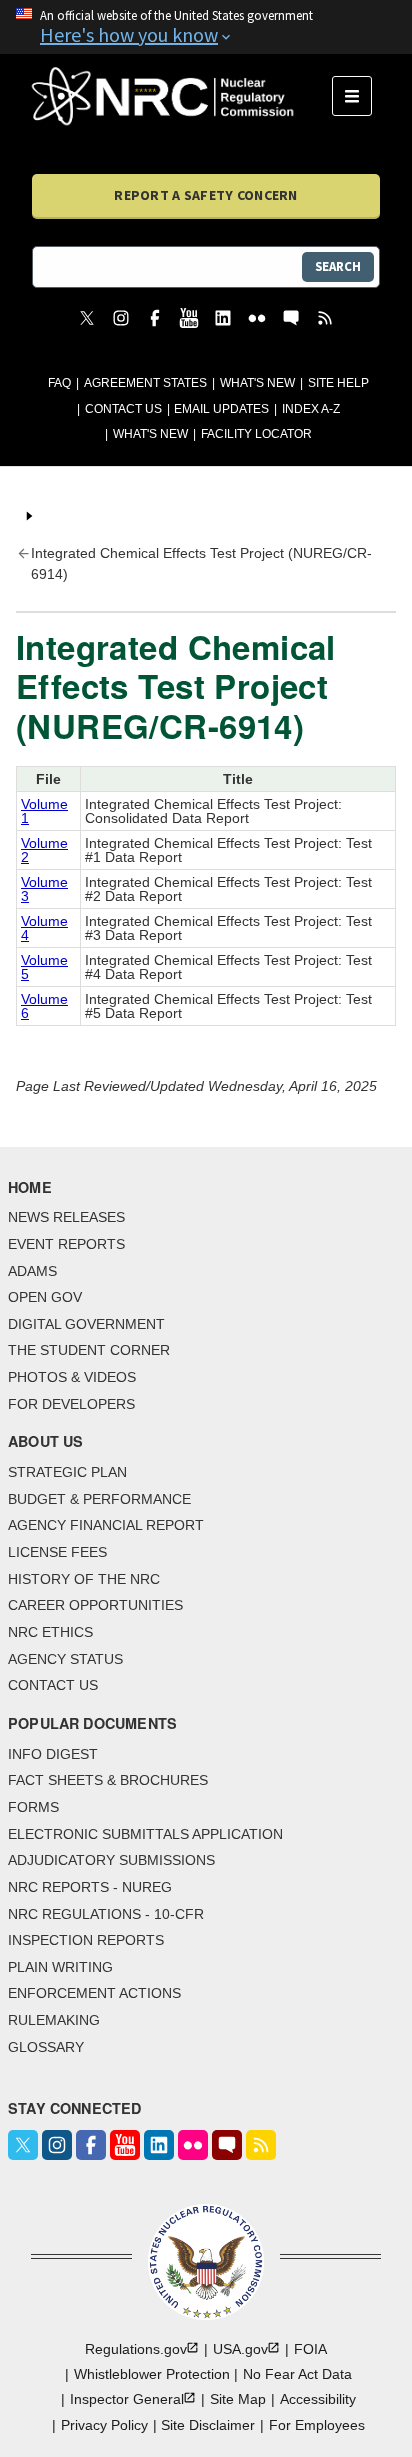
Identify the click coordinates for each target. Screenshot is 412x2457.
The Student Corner (89, 1350)
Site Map (238, 2399)
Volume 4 (44, 928)
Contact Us (123, 409)
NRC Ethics (50, 1632)
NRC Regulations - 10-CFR (106, 1914)
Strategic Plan (67, 1472)
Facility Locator (256, 434)
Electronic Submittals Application (145, 1834)
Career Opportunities (95, 1605)
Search (338, 266)
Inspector (127, 2399)
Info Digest (53, 1754)
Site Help (338, 383)
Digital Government (86, 1324)
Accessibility (318, 2399)
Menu (358, 96)
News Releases (66, 1217)
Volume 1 (44, 811)
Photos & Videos (72, 1377)
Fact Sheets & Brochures (108, 1780)
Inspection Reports (86, 1940)
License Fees (57, 1552)
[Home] (182, 96)
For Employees (317, 2425)
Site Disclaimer (208, 2425)
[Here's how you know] (206, 27)
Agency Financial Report (106, 1525)
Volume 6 (44, 1006)
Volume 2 (44, 850)
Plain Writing (60, 1967)
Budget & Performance (99, 1499)
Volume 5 (44, 967)
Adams (32, 1271)
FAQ (59, 383)
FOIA (310, 2349)
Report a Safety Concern (205, 195)
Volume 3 (44, 889)
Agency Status (65, 1659)
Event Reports (66, 1244)
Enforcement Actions (94, 1993)
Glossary (46, 2047)
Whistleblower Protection (152, 2374)
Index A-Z (311, 409)
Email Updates (221, 409)
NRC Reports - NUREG (90, 1887)
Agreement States (145, 383)
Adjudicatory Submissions (111, 1860)
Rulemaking (54, 2020)
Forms (33, 1807)
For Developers (71, 1404)
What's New (257, 383)
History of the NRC (84, 1579)
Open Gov (45, 1297)
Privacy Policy (104, 2425)
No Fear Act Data (297, 2374)
